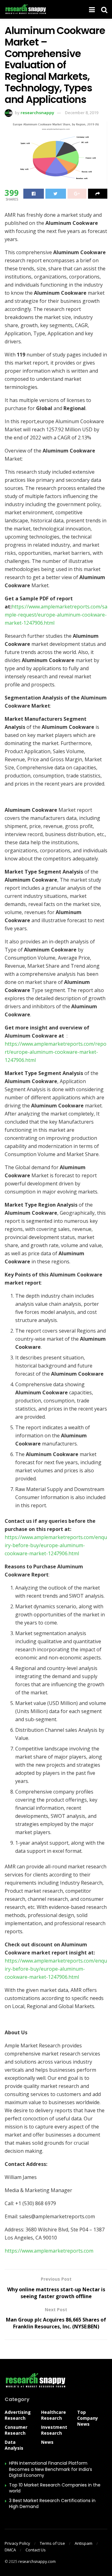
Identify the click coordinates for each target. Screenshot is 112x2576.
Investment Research (54, 2430)
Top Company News (88, 2418)
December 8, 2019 (82, 113)
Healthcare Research (54, 2415)
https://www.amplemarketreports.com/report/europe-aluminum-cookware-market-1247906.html (56, 1052)
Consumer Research (16, 2430)
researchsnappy (37, 113)
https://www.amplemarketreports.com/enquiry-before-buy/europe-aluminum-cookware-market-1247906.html (56, 1545)
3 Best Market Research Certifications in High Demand (52, 2504)
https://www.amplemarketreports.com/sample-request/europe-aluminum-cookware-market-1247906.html (56, 615)
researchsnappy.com (37, 2561)
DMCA (10, 2550)
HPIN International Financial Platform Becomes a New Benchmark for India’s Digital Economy (51, 2469)
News (47, 2442)
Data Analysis (14, 2445)
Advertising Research (18, 2415)
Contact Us (36, 2550)
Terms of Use (52, 2543)
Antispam (84, 2543)
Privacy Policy (17, 2543)
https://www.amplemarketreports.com (49, 2251)
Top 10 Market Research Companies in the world (55, 2488)
